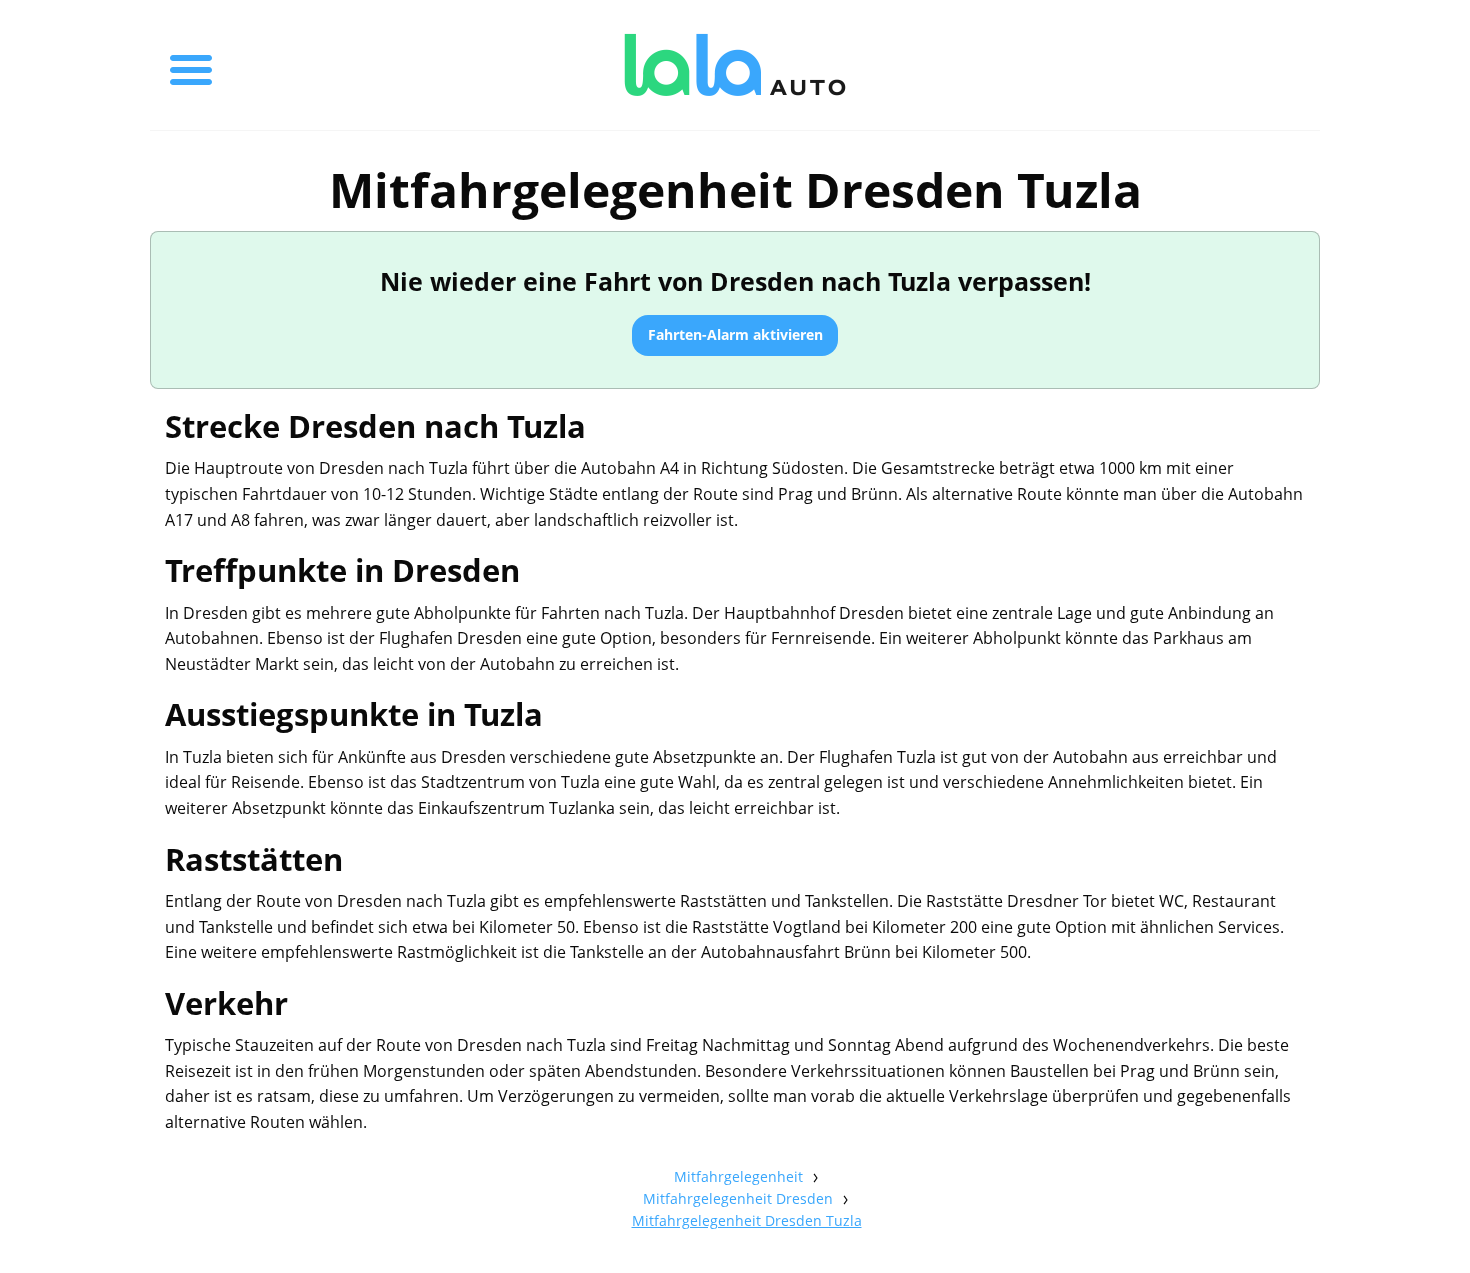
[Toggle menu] (191, 65)
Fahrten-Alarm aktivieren (735, 334)
